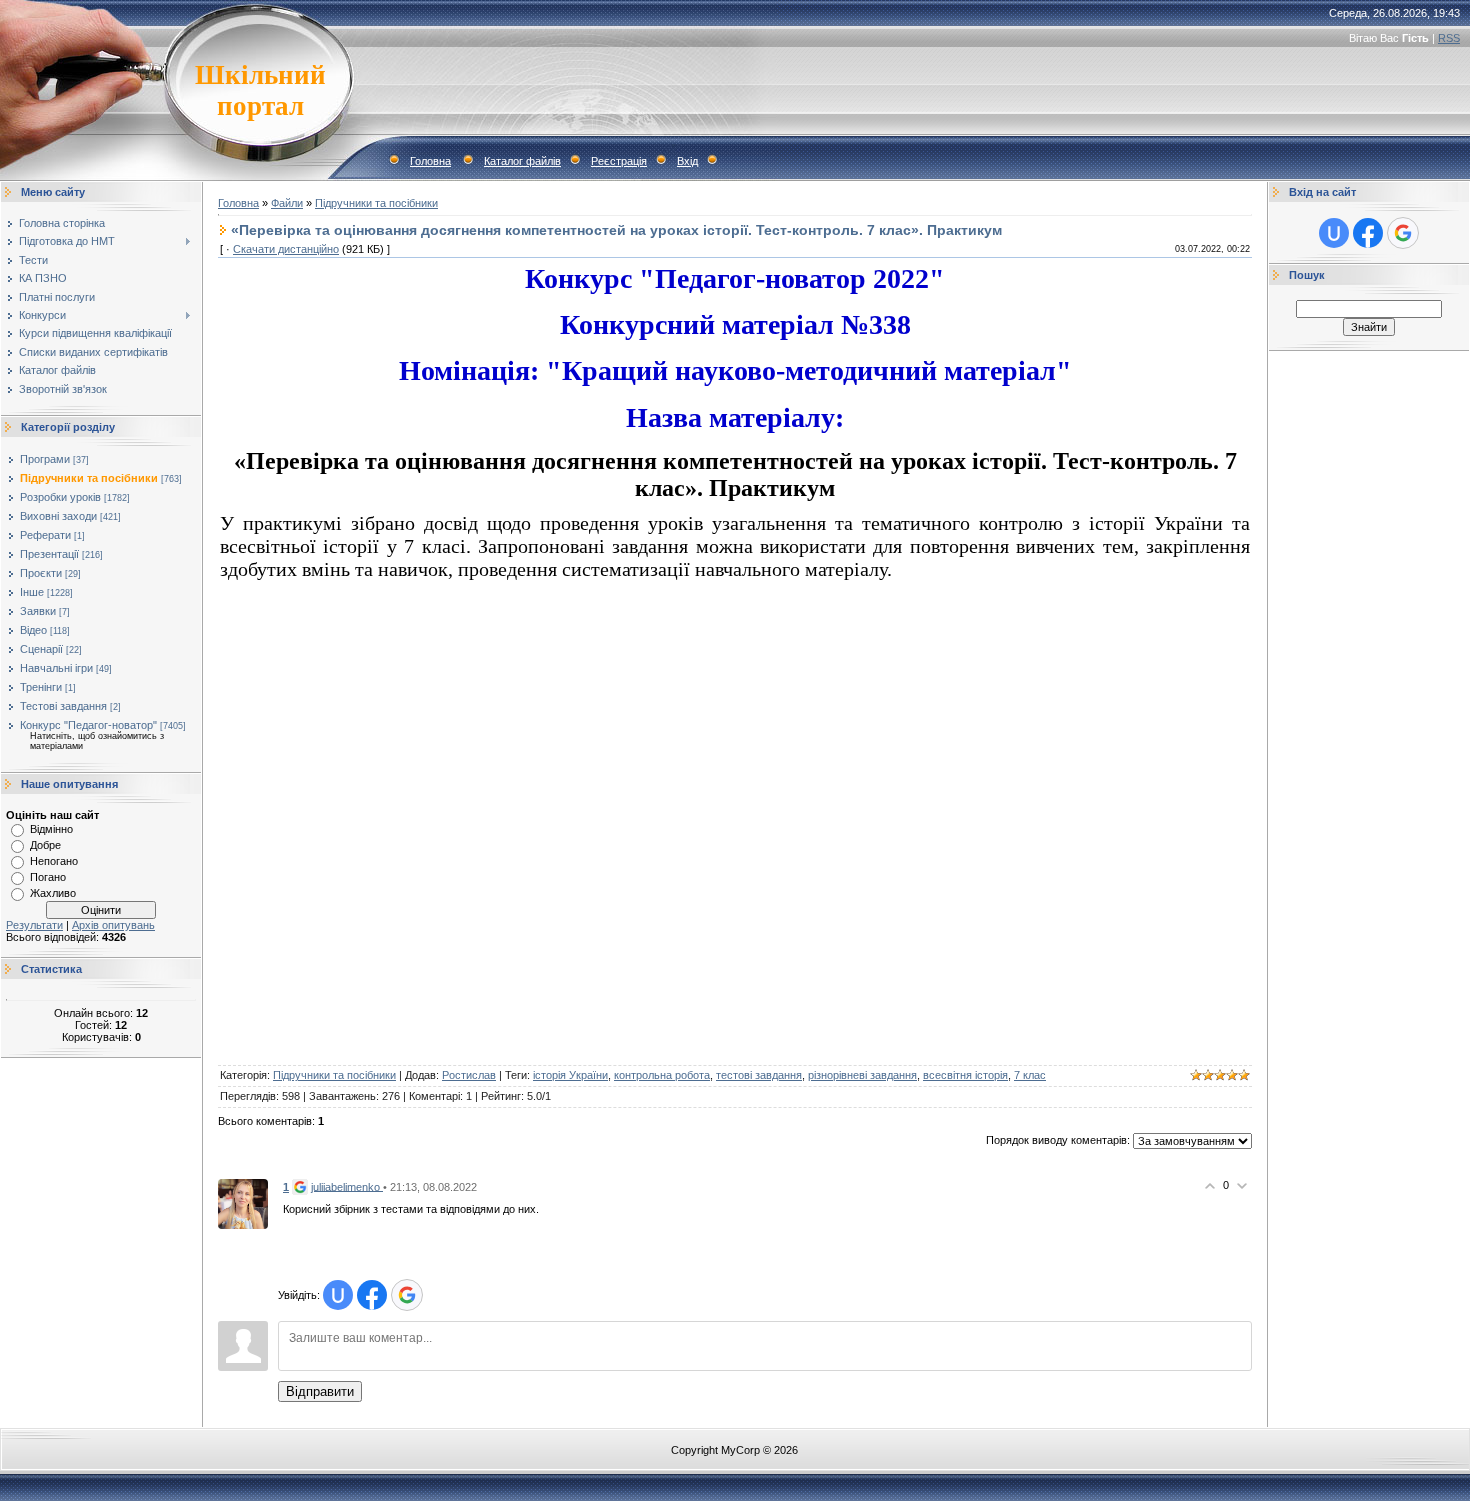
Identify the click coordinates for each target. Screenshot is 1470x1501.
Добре (45, 845)
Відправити (320, 1391)
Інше (32, 592)
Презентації (49, 554)
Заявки (38, 611)
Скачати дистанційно (286, 249)
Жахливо (53, 893)
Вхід (687, 161)
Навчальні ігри (56, 668)
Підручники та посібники (89, 478)
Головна (430, 161)
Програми (45, 459)
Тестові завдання (63, 706)
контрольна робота (662, 1075)
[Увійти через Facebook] (372, 1295)
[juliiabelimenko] (243, 1203)
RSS (1449, 38)
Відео (33, 630)
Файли (287, 203)
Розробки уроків (60, 497)
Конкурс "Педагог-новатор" (88, 725)
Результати (34, 925)
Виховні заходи (58, 516)
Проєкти (41, 573)
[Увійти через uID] (338, 1295)
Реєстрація (619, 161)
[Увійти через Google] (407, 1295)
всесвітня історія (965, 1075)
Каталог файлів (522, 161)
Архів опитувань (113, 925)
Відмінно (51, 829)
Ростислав (469, 1075)
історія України (570, 1075)
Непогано (54, 861)
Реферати (45, 535)
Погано (48, 877)
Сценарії (41, 649)
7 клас (1030, 1075)
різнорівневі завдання (862, 1075)
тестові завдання (759, 1075)
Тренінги (41, 687)
